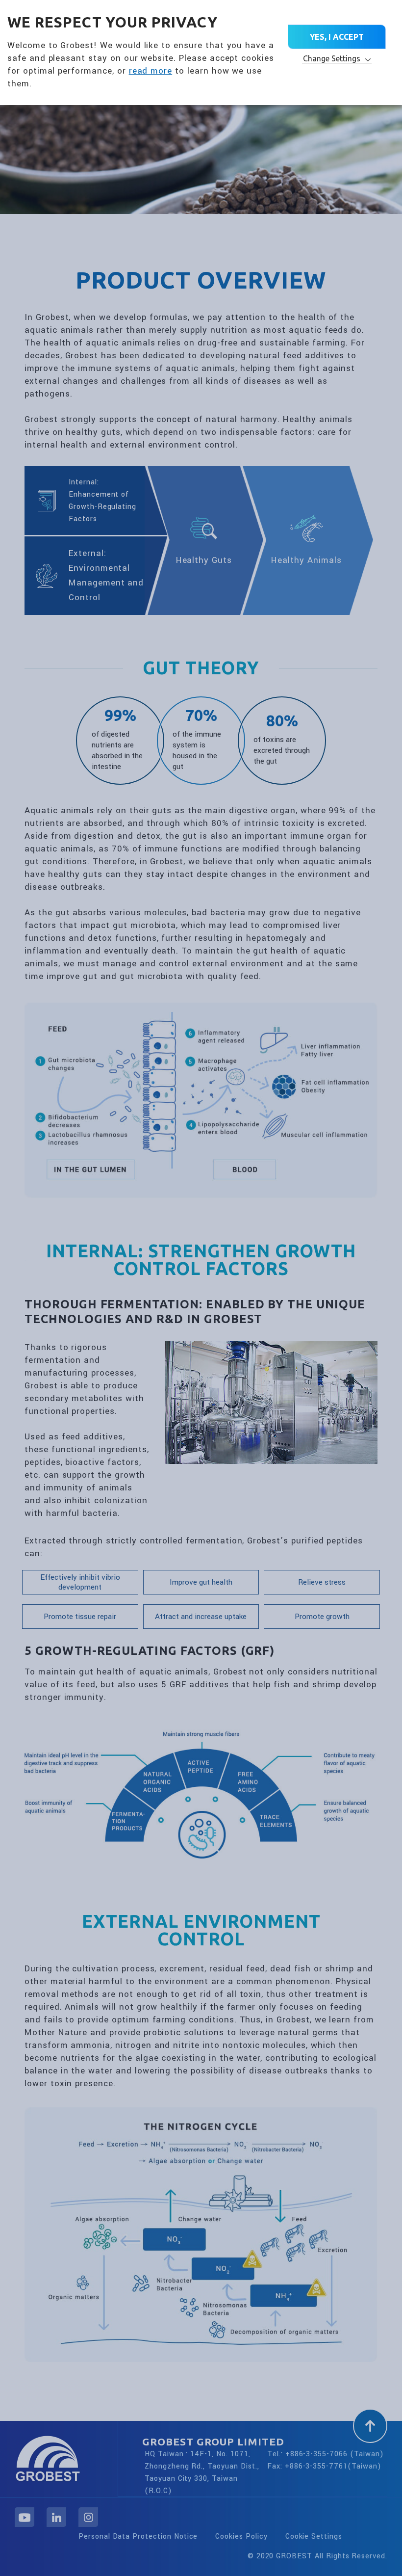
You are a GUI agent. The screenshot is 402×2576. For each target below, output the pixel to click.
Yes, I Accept (337, 37)
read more (151, 71)
